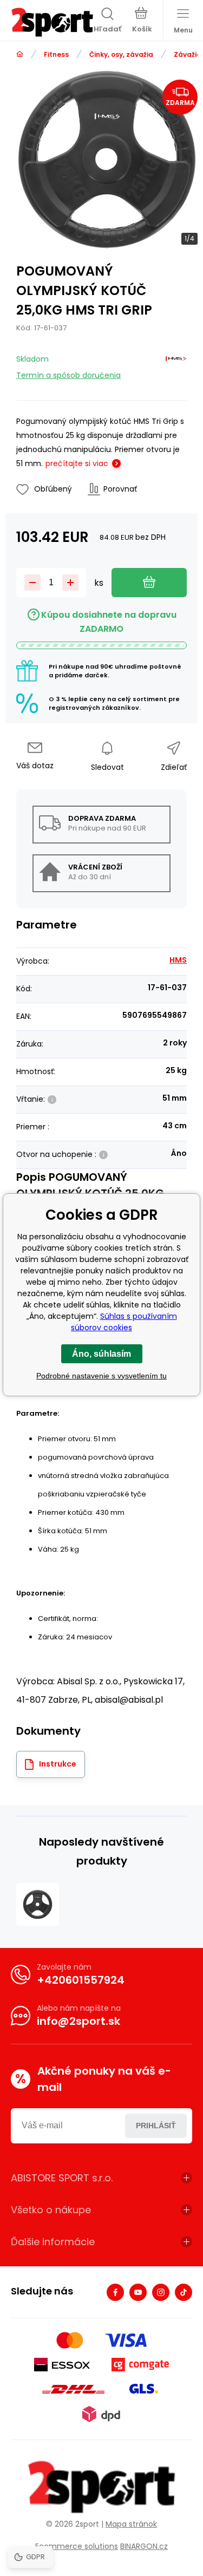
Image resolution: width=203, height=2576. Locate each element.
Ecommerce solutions (77, 2546)
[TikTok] (184, 2292)
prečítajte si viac (77, 463)
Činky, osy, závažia (121, 54)
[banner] (52, 22)
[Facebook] (115, 2292)
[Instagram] (161, 2292)
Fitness (56, 54)
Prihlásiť (156, 2126)
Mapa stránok (131, 2524)
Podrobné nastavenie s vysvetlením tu (101, 1376)
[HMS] (176, 365)
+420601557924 (81, 1980)
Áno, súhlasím (101, 1354)
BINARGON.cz (144, 2546)
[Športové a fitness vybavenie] (20, 54)
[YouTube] (138, 2292)
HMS (178, 960)
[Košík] (142, 21)
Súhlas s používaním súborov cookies (124, 1322)
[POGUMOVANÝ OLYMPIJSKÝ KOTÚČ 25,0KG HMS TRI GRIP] (38, 1904)
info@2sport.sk (78, 2021)
